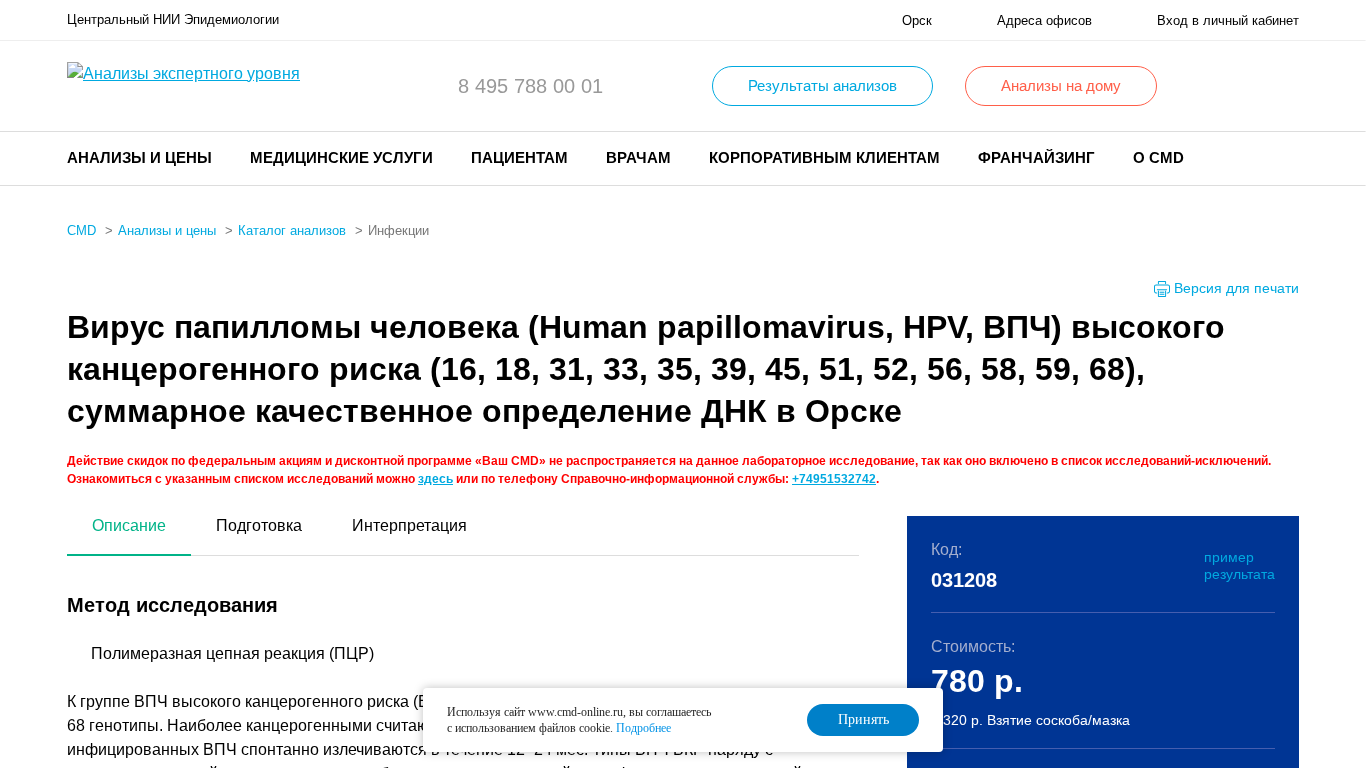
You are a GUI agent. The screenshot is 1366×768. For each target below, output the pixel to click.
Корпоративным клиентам (824, 157)
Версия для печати (1236, 288)
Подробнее (643, 728)
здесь (435, 479)
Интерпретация (409, 525)
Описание (129, 525)
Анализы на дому (1061, 85)
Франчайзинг (1036, 157)
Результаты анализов (822, 85)
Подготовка (259, 525)
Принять (863, 719)
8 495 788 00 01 (530, 86)
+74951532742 (834, 479)
